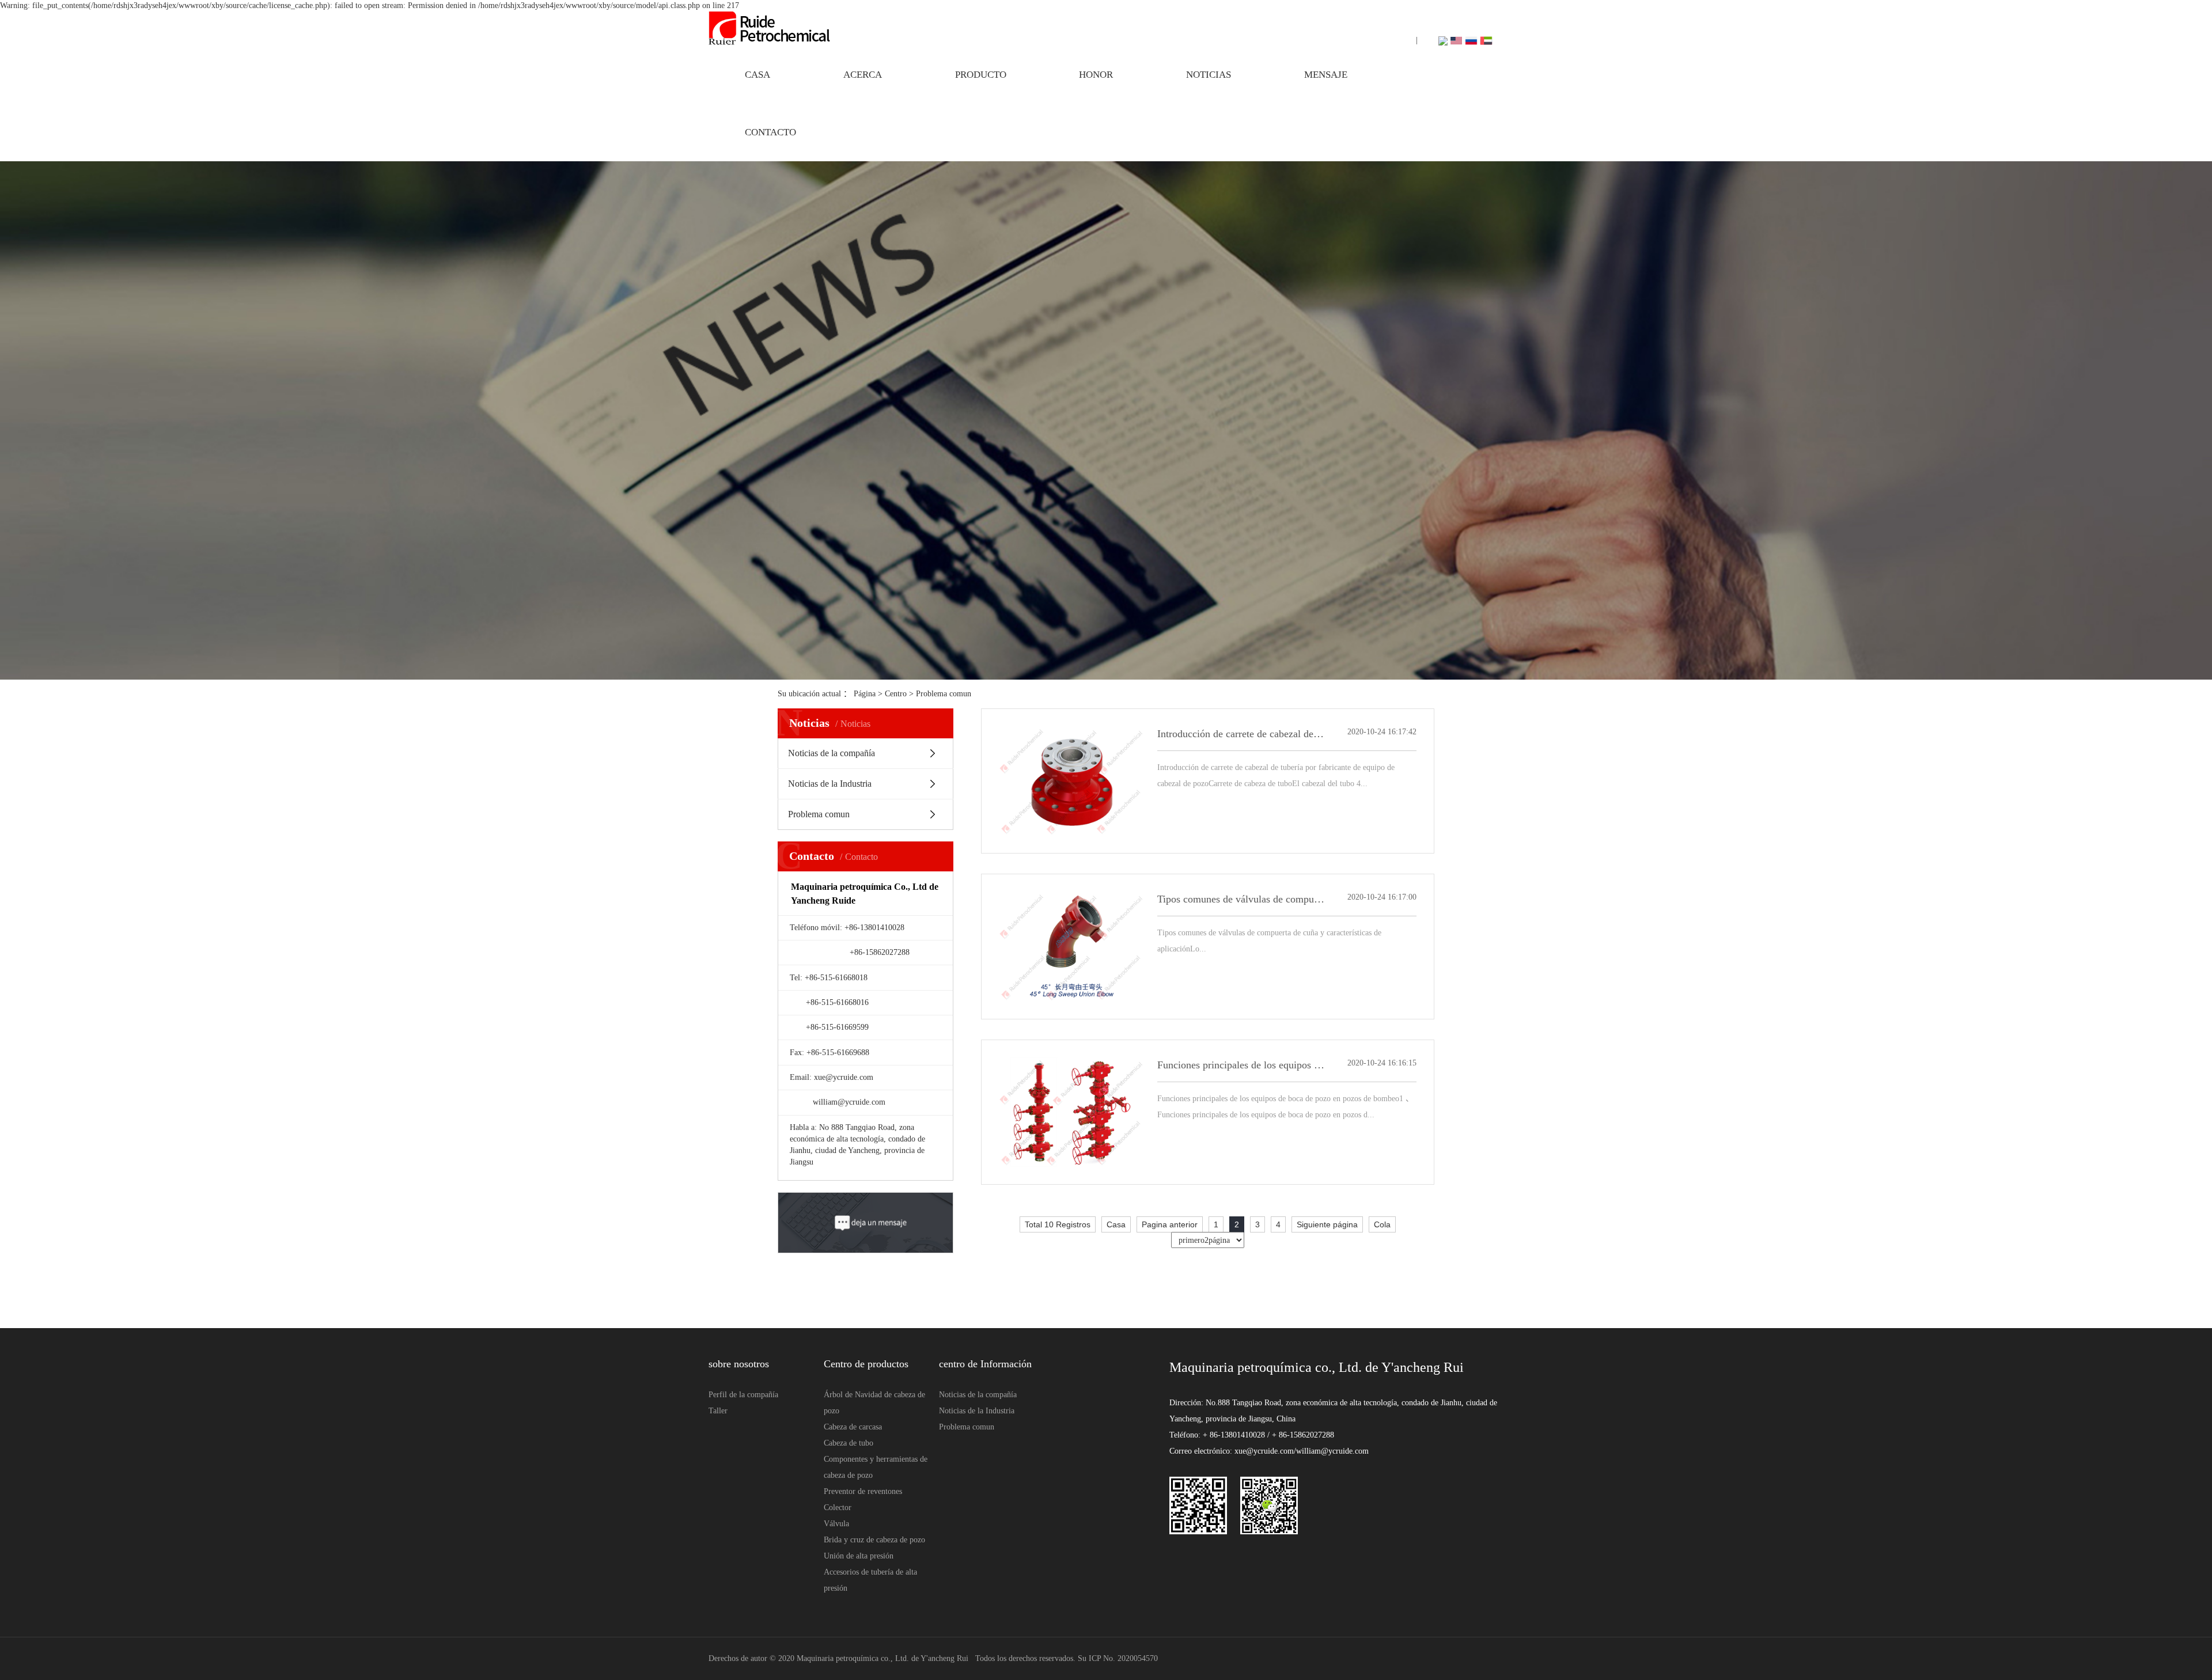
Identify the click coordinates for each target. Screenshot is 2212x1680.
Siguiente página (1327, 1224)
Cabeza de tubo (849, 1443)
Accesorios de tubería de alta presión (870, 1580)
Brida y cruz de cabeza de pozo (874, 1540)
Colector (838, 1508)
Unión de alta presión (859, 1556)
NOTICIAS (1209, 75)
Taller (718, 1411)
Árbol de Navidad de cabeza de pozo (874, 1403)
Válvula (836, 1524)
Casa (1116, 1224)
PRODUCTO (981, 75)
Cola (1382, 1224)
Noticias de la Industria (830, 784)
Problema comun (944, 694)
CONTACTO (770, 132)
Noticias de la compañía (832, 753)
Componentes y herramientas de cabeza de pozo (876, 1467)
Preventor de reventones (863, 1491)
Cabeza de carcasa (853, 1427)
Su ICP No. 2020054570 (1118, 1658)
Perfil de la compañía (743, 1395)
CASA (757, 75)
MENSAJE (1326, 75)
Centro (897, 694)
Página (865, 694)
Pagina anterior (1170, 1224)
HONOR (1096, 75)
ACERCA (863, 75)
